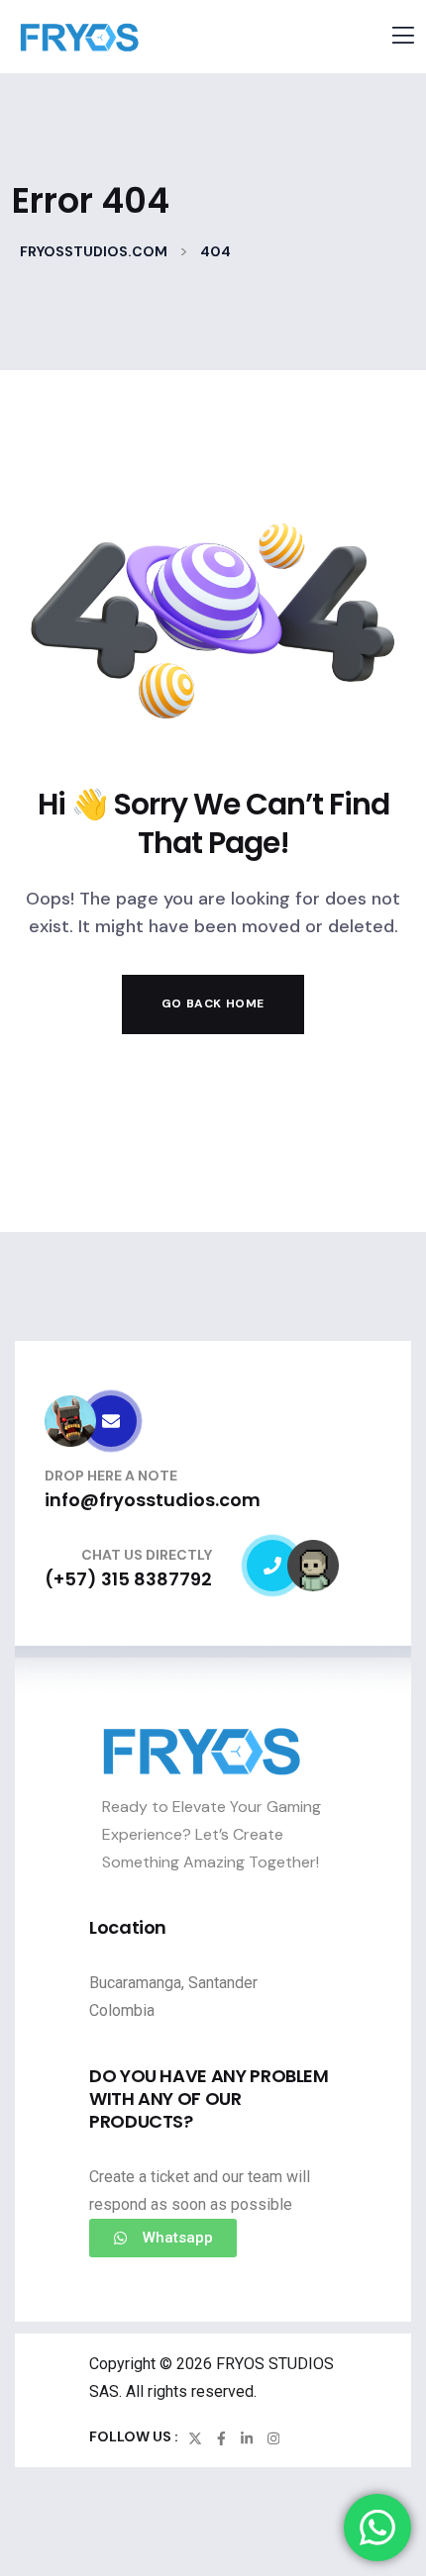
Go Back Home (213, 1003)
